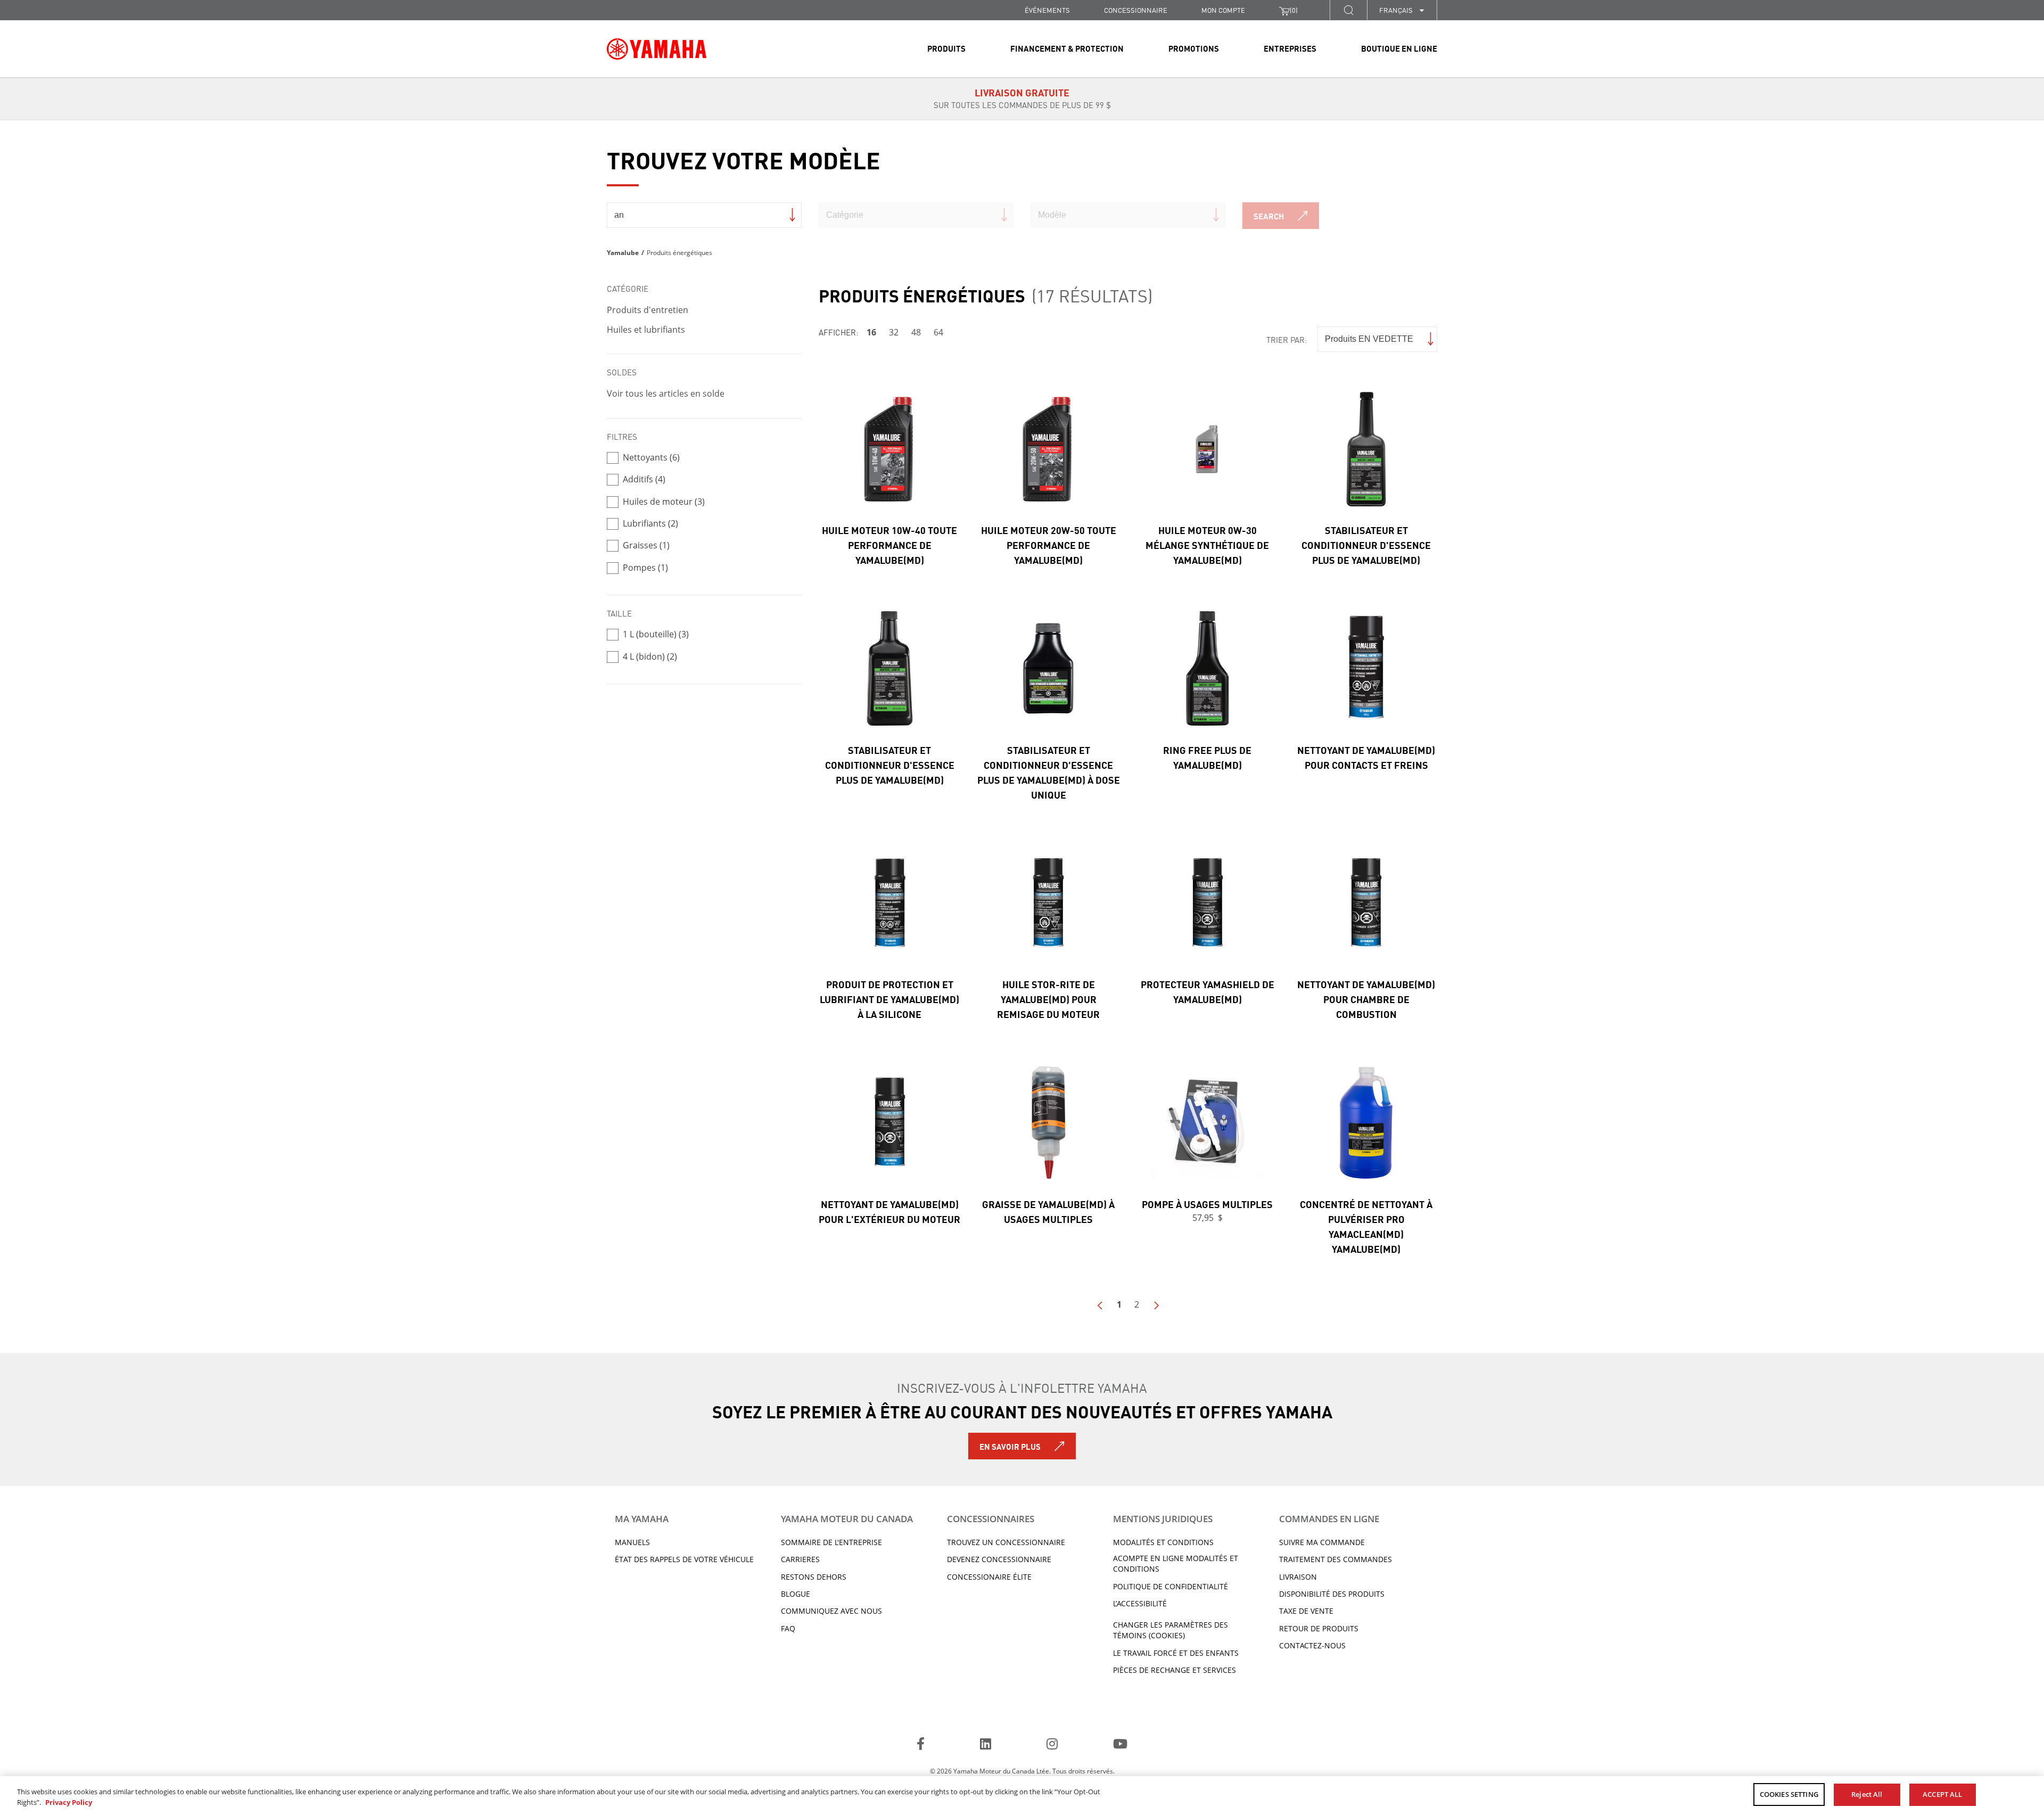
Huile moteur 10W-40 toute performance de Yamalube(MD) (889, 545)
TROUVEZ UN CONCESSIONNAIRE (1006, 1542)
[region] (1022, 1796)
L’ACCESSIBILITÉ (1140, 1603)
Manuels (632, 1542)
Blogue (796, 1594)
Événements (1047, 10)
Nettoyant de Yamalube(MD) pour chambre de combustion (1366, 999)
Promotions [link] (1194, 48)
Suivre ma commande (1322, 1542)
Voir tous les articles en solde (666, 393)
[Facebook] (921, 1745)
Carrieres (800, 1559)
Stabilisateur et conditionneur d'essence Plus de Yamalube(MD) (1366, 545)
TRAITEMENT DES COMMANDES (1336, 1559)
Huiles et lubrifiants (646, 330)
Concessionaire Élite (989, 1577)
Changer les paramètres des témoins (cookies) (1171, 1630)
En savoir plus (1010, 1446)
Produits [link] (946, 48)
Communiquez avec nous (831, 1611)
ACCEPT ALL (1942, 1794)
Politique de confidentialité (1171, 1586)
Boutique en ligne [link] (1399, 48)
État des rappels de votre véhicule (684, 1559)
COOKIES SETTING (1789, 1794)
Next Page (1156, 1305)
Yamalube (623, 253)
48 (916, 332)
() (1294, 10)
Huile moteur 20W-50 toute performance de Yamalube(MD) (1049, 545)
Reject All (1867, 1794)
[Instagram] (1052, 1745)
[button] (1348, 10)
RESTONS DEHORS (814, 1577)
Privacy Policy (69, 1802)
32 (894, 332)
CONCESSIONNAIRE (1136, 10)
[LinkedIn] (986, 1745)
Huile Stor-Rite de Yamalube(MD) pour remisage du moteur (1048, 999)
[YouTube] (1120, 1745)
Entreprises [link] (1290, 48)
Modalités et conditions (1163, 1542)
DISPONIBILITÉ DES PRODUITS (1332, 1594)
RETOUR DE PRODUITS (1319, 1628)
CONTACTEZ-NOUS (1312, 1645)
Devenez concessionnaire (999, 1559)
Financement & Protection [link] (1067, 48)
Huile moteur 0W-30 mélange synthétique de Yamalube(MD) (1207, 545)
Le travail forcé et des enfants (1176, 1653)
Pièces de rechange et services (1175, 1670)
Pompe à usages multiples (1207, 1204)
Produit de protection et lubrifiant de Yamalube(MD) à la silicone (889, 999)
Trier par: (1287, 339)
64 (938, 332)
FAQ (788, 1628)
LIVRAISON (1298, 1577)
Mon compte (1223, 10)
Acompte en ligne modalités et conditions (1176, 1563)
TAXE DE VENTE (1306, 1611)
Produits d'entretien (648, 310)
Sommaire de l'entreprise (831, 1542)
